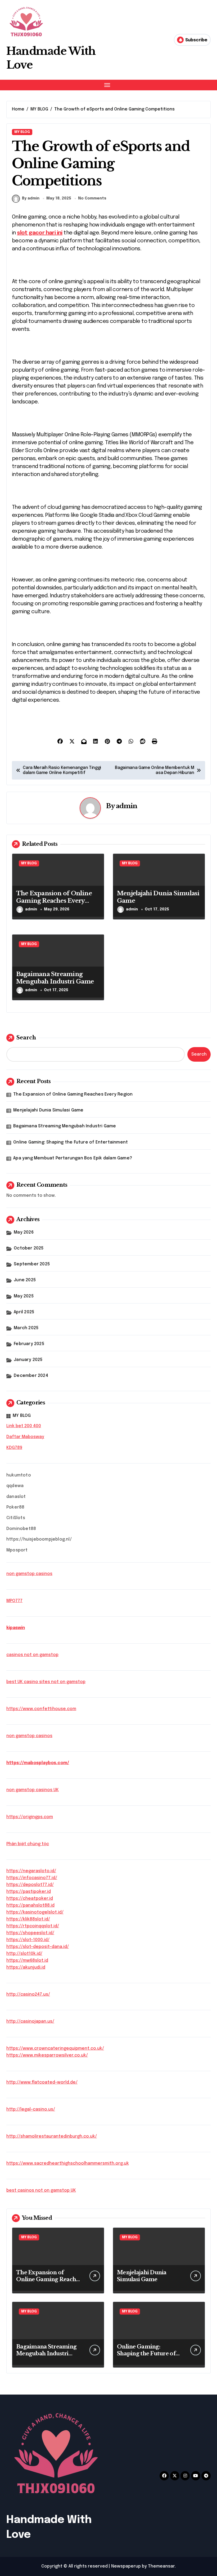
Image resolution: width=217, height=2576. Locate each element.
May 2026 (24, 1232)
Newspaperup (126, 2566)
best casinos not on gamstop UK (41, 2190)
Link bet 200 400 (24, 1426)
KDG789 (14, 1448)
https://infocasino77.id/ (32, 1878)
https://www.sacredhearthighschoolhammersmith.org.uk (68, 2163)
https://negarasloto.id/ (31, 1871)
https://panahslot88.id (30, 1905)
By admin (31, 198)
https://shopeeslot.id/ (30, 1933)
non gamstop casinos (29, 1574)
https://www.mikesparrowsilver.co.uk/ (47, 2055)
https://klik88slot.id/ (28, 1919)
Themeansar (161, 2566)
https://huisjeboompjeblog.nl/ (39, 1539)
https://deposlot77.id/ (30, 1885)
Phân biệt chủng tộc (28, 1844)
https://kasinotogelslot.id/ (35, 1912)
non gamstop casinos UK (33, 1790)
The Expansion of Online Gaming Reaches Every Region (54, 901)
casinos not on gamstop (32, 1655)
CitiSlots (16, 1518)
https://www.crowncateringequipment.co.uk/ (55, 2048)
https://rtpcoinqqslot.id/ (33, 1926)
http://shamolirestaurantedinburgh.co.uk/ (52, 2136)
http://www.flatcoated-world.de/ (42, 2082)
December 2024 (31, 1376)
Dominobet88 (21, 1529)
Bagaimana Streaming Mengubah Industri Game (55, 978)
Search (26, 1038)
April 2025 (24, 1312)
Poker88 (15, 1507)
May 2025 (24, 1296)
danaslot (16, 1497)
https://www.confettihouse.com (41, 1709)
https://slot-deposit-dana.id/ (38, 1947)
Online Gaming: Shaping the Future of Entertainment (71, 1142)
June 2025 (25, 1280)
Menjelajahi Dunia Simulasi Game (48, 1110)
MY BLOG (22, 132)
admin (127, 806)
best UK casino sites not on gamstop (46, 1682)
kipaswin (16, 1628)
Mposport (17, 1550)
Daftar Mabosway (25, 1437)
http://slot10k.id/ (24, 1954)
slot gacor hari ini (40, 233)
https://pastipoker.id (29, 1892)
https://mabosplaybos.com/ (38, 1763)
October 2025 (29, 1248)
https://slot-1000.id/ (28, 1940)
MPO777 (14, 1601)
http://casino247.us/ (28, 1994)
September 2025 (32, 1264)
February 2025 (29, 1344)
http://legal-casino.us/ (31, 2109)
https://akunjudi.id (26, 1967)
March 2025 (26, 1328)
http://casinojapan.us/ (30, 2021)
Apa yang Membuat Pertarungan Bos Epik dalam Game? (73, 1158)
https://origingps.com (30, 1817)
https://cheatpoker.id (30, 1899)
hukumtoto (19, 1475)
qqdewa (15, 1486)
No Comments (92, 198)
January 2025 (28, 1360)
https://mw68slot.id (27, 1961)
